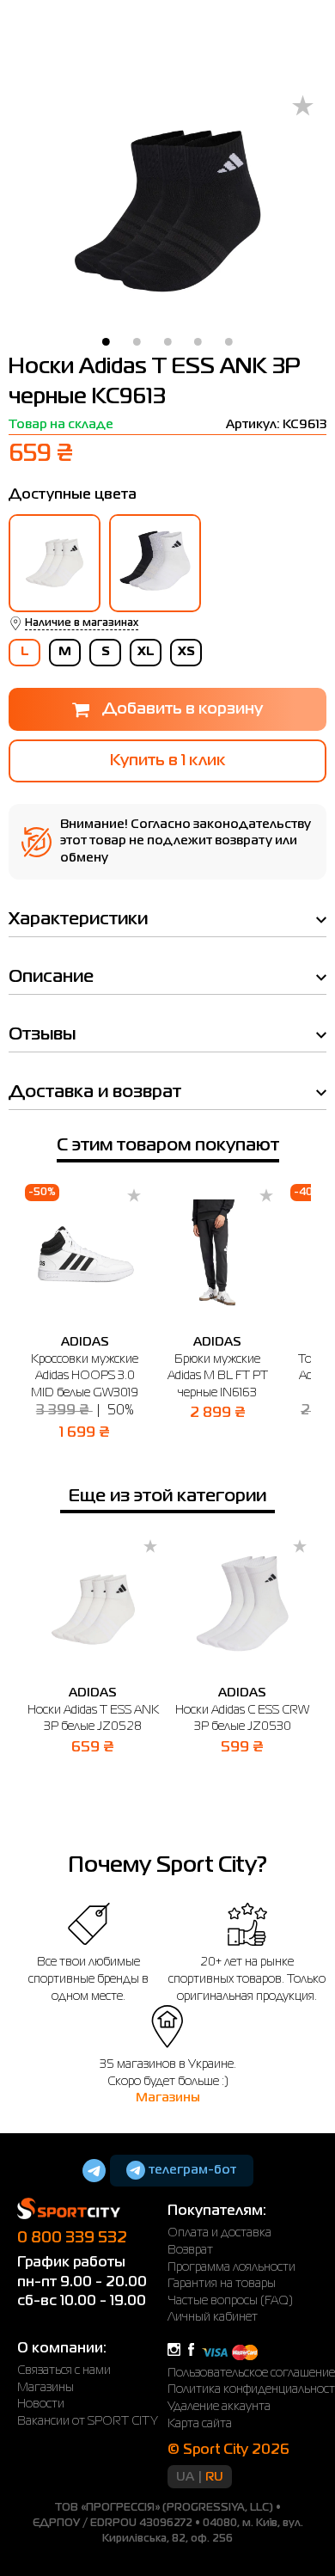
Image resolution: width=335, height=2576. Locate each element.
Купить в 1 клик (167, 761)
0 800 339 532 (72, 2238)
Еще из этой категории (167, 1497)
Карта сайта (200, 2424)
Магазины (168, 2098)
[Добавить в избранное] (303, 107)
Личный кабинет (213, 2317)
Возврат (190, 2250)
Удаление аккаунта (219, 2407)
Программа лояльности (231, 2267)
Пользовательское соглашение (251, 2373)
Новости (41, 2404)
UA (185, 2477)
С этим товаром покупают (168, 1146)
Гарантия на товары (222, 2284)
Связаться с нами (64, 2371)
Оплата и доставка (219, 2233)
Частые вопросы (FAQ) (230, 2301)
